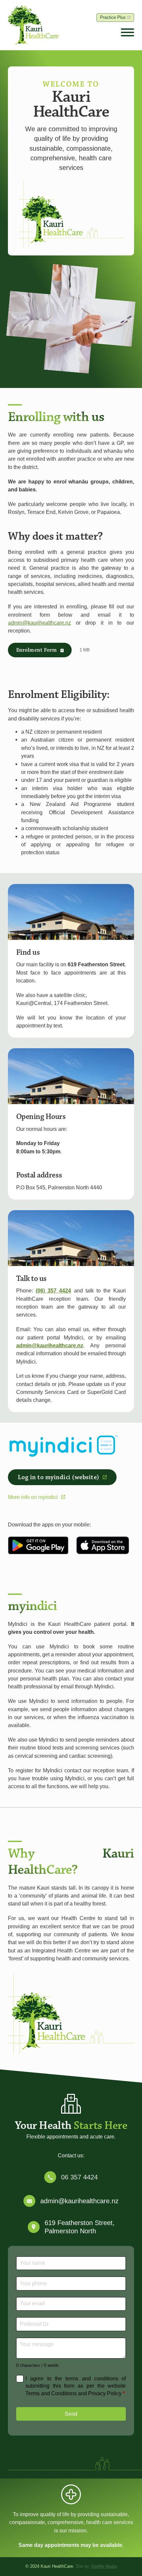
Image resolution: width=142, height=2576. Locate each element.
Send (71, 2414)
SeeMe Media (104, 2566)
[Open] (127, 33)
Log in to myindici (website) (59, 1477)
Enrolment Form (37, 650)
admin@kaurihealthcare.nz (39, 623)
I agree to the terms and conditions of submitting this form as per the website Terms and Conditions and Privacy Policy (76, 2386)
